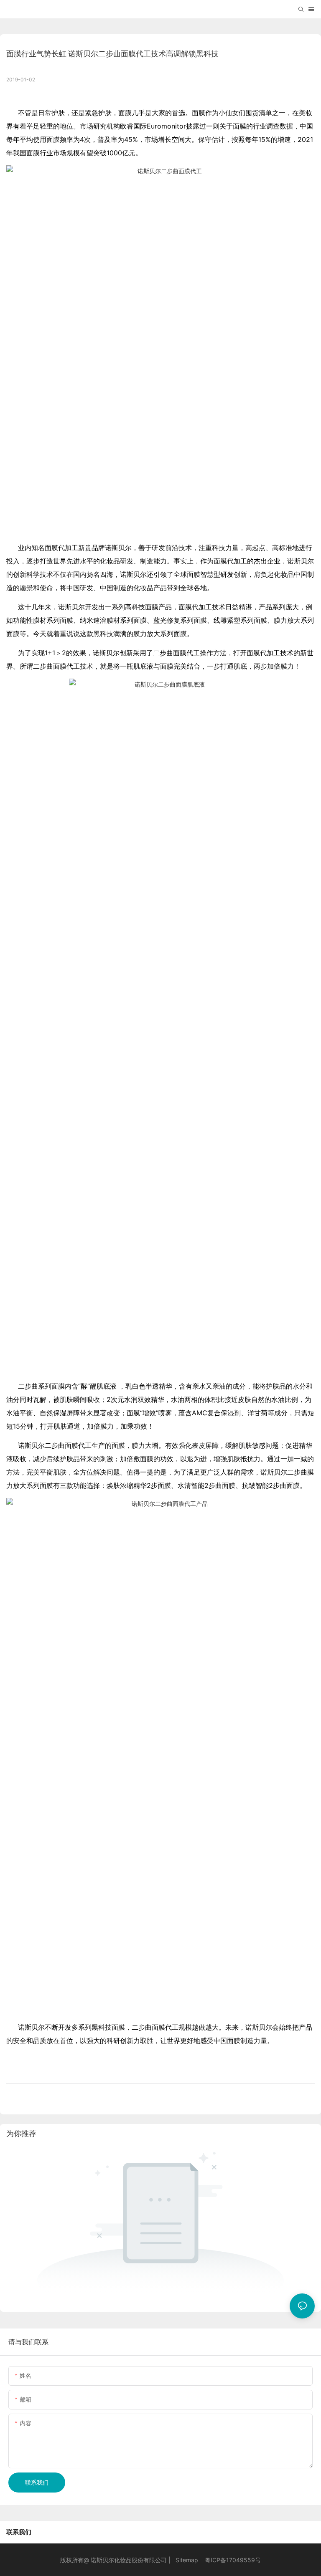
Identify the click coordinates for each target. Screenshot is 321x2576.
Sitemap (187, 2560)
